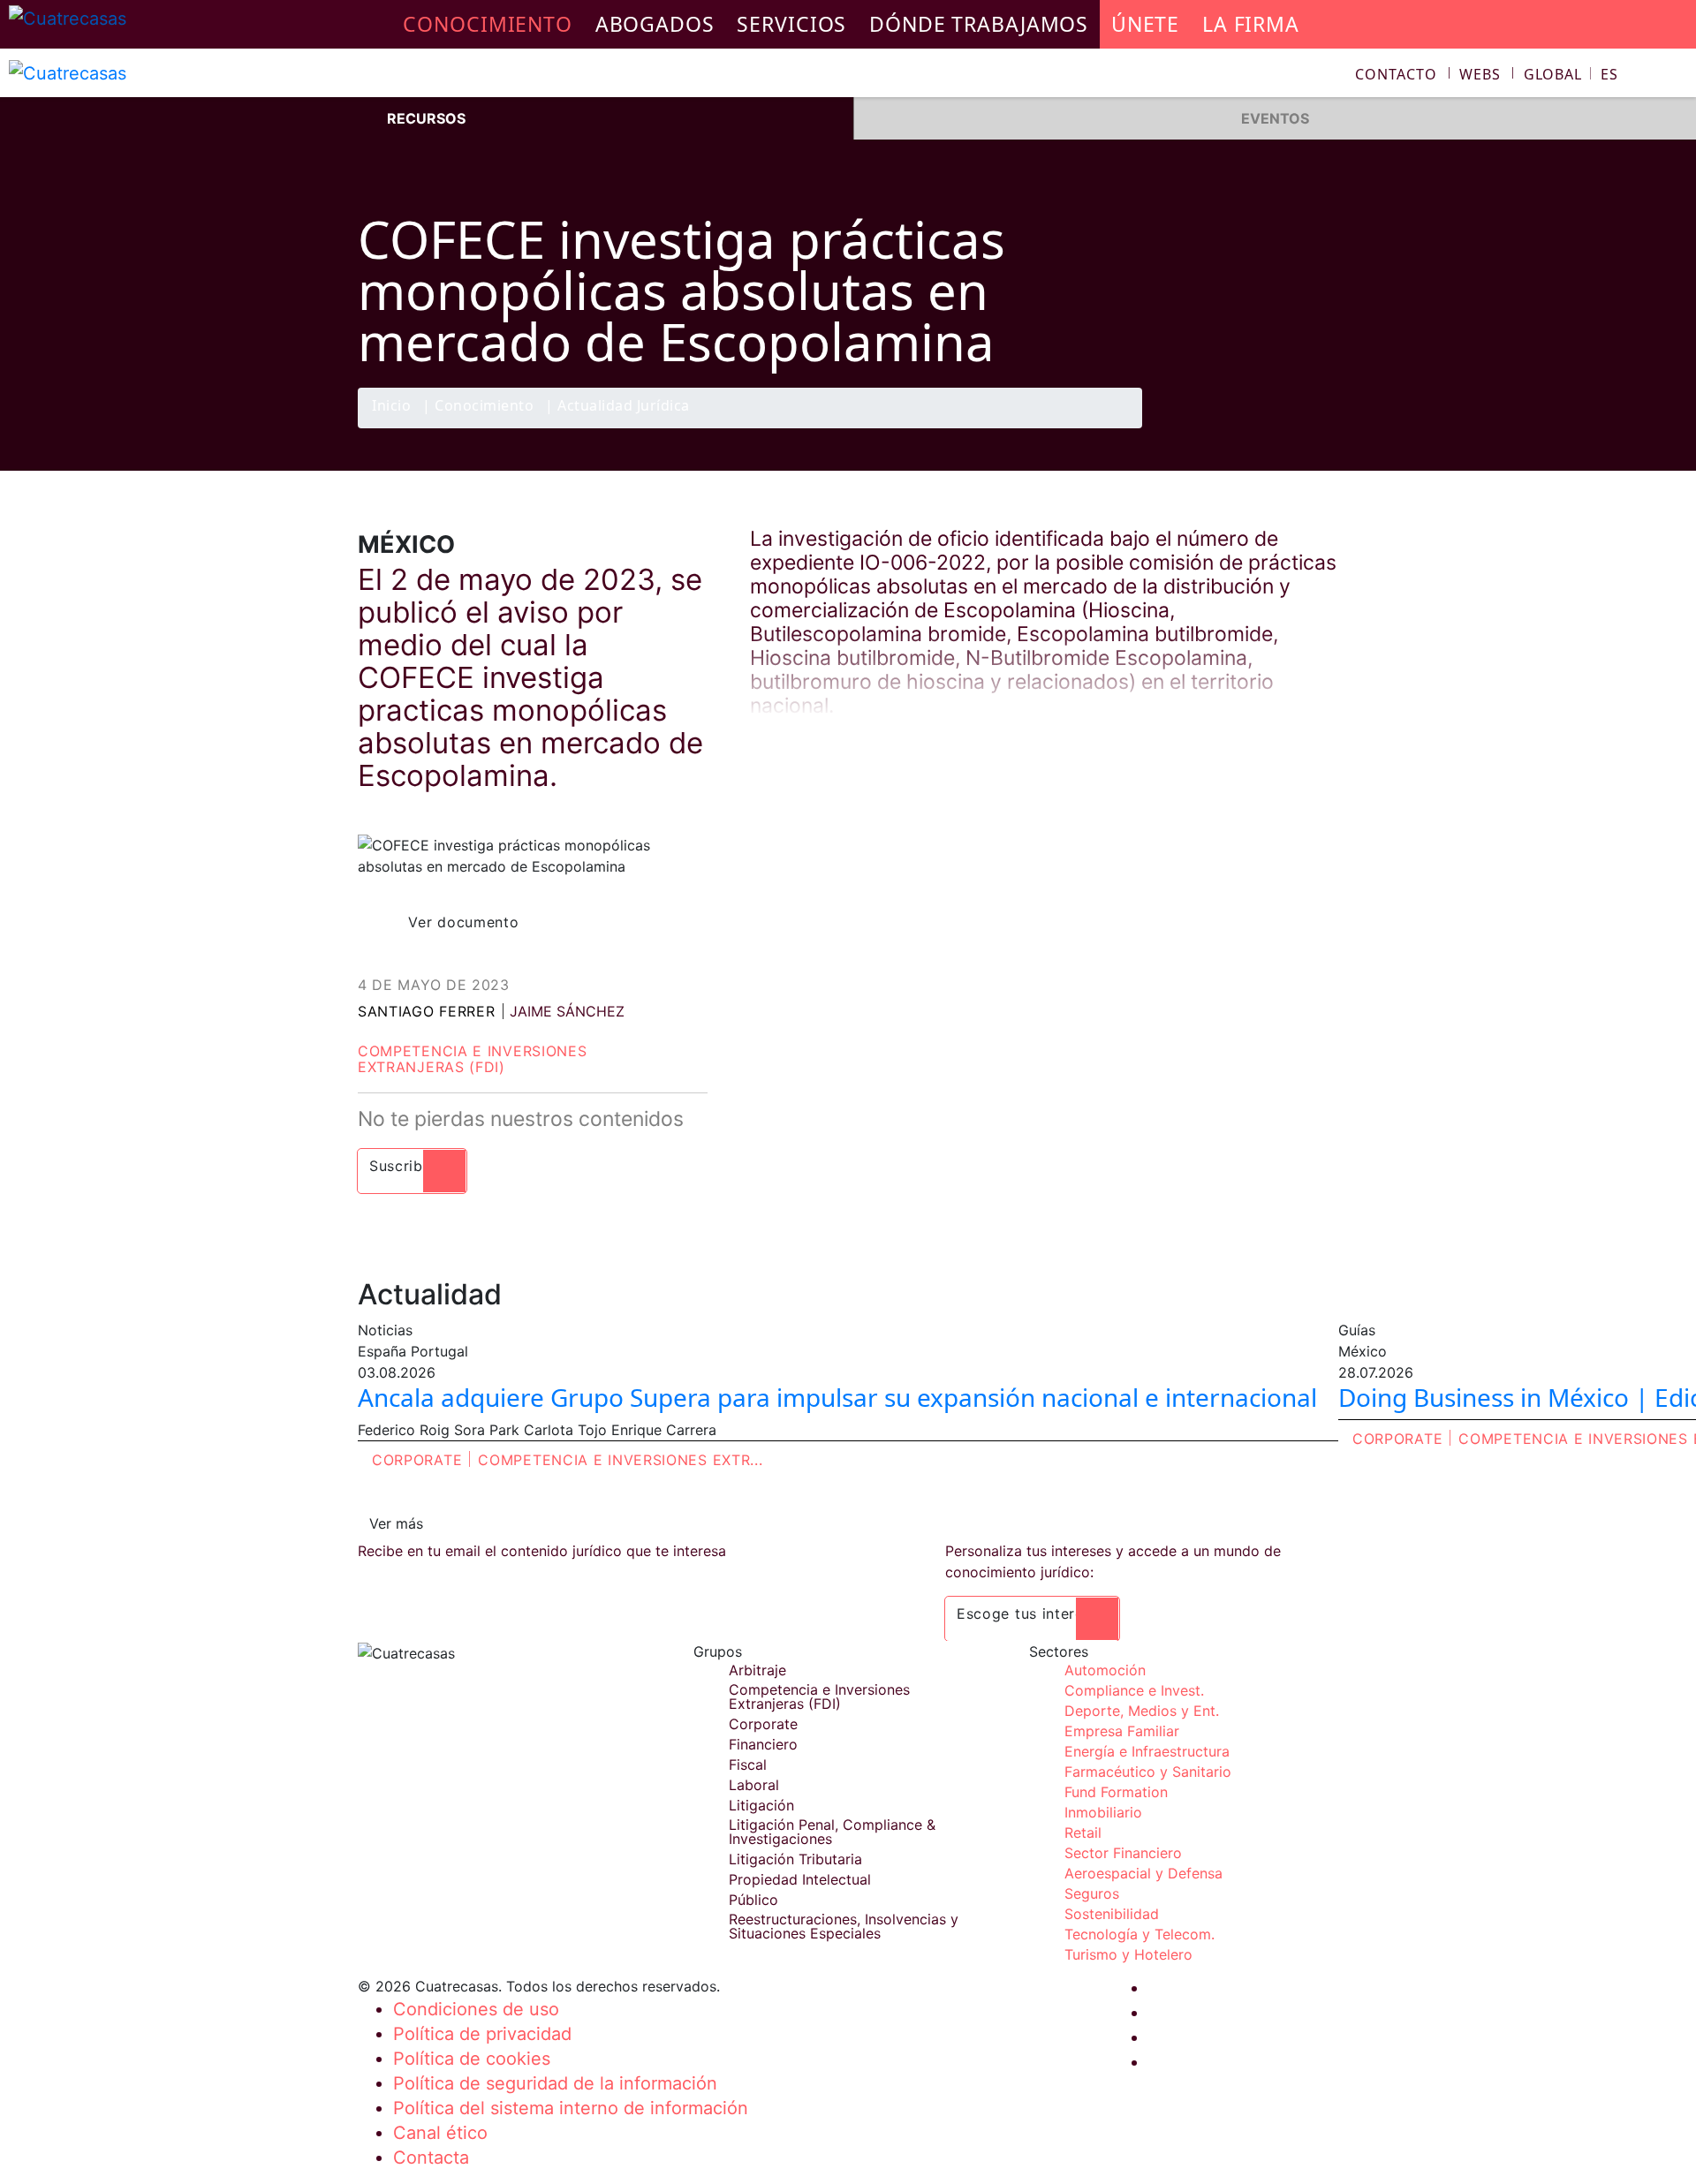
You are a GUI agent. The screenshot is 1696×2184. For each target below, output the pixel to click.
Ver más (396, 1523)
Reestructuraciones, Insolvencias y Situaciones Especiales (844, 1926)
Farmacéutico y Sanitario (1148, 1772)
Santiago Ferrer (427, 1011)
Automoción (1105, 1670)
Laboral (754, 1785)
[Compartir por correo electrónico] (1319, 427)
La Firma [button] (1251, 24)
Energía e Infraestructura (1147, 1751)
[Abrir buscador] (1675, 76)
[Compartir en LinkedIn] (1284, 427)
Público (753, 1900)
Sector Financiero (1123, 1853)
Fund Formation (1116, 1792)
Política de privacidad (482, 2034)
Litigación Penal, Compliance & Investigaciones (832, 1832)
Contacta (431, 2158)
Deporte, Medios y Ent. (1142, 1711)
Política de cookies (472, 2059)
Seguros (1092, 1893)
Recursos (426, 118)
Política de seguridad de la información (555, 2083)
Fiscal (748, 1765)
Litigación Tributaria (795, 1859)
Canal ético (440, 2133)
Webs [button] (1480, 74)
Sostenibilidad (1112, 1914)
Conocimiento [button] (488, 24)
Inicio (391, 407)
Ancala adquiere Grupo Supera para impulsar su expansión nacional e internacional (837, 1397)
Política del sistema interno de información (571, 2108)
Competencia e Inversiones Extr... (620, 1460)
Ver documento (463, 922)
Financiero (763, 1744)
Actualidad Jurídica (624, 407)
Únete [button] (1145, 24)
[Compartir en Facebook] (1215, 427)
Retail (1083, 1833)
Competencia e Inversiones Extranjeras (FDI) (473, 1059)
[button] (1571, 74)
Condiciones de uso (476, 2009)
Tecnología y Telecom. (1139, 1934)
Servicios (791, 24)
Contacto (1396, 74)
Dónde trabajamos (979, 24)
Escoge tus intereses (1032, 1613)
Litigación (761, 1805)
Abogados (655, 24)
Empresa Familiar (1122, 1731)
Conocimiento (484, 407)
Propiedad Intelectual (800, 1879)
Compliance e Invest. (1134, 1690)
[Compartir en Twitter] (1250, 427)
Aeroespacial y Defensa (1143, 1873)
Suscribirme (412, 1166)
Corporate (417, 1460)
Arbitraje (757, 1670)
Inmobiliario (1103, 1812)
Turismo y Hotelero (1128, 1954)
